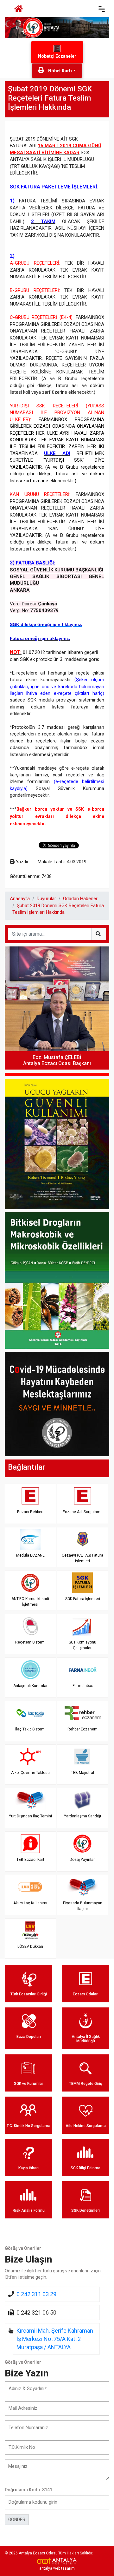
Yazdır (22, 862)
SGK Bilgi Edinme (85, 2168)
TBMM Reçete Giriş (85, 2084)
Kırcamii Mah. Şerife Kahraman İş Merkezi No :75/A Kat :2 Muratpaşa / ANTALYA (55, 2339)
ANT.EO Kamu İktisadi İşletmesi (30, 1601)
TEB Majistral (82, 1773)
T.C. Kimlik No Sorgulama (28, 2126)
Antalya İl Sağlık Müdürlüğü (86, 2039)
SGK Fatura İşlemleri (83, 1599)
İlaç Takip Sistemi (30, 1729)
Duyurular (46, 899)
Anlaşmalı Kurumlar (30, 1686)
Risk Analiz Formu (29, 2210)
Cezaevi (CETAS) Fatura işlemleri (82, 1558)
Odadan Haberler (80, 899)
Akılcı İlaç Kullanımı (30, 1903)
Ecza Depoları (29, 2037)
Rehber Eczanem (82, 1729)
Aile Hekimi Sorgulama (86, 2126)
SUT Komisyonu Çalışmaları (82, 1645)
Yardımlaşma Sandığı (82, 1816)
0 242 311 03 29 (36, 2294)
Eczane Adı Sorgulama (83, 1512)
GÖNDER (17, 2520)
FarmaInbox (83, 1686)
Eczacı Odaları (86, 1994)
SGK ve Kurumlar (28, 2084)
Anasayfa (20, 899)
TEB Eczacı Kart (30, 1860)
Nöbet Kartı (60, 71)
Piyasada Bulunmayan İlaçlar (83, 1906)
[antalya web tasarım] (57, 2561)
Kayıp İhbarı (28, 2168)
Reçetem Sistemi (30, 1642)
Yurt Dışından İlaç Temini (30, 1816)
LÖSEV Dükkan (30, 1947)
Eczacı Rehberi (30, 1512)
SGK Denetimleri (85, 2210)
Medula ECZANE (30, 1555)
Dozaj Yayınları (83, 1860)
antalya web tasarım (57, 2568)
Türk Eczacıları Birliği (29, 1994)
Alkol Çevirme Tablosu (30, 1773)
